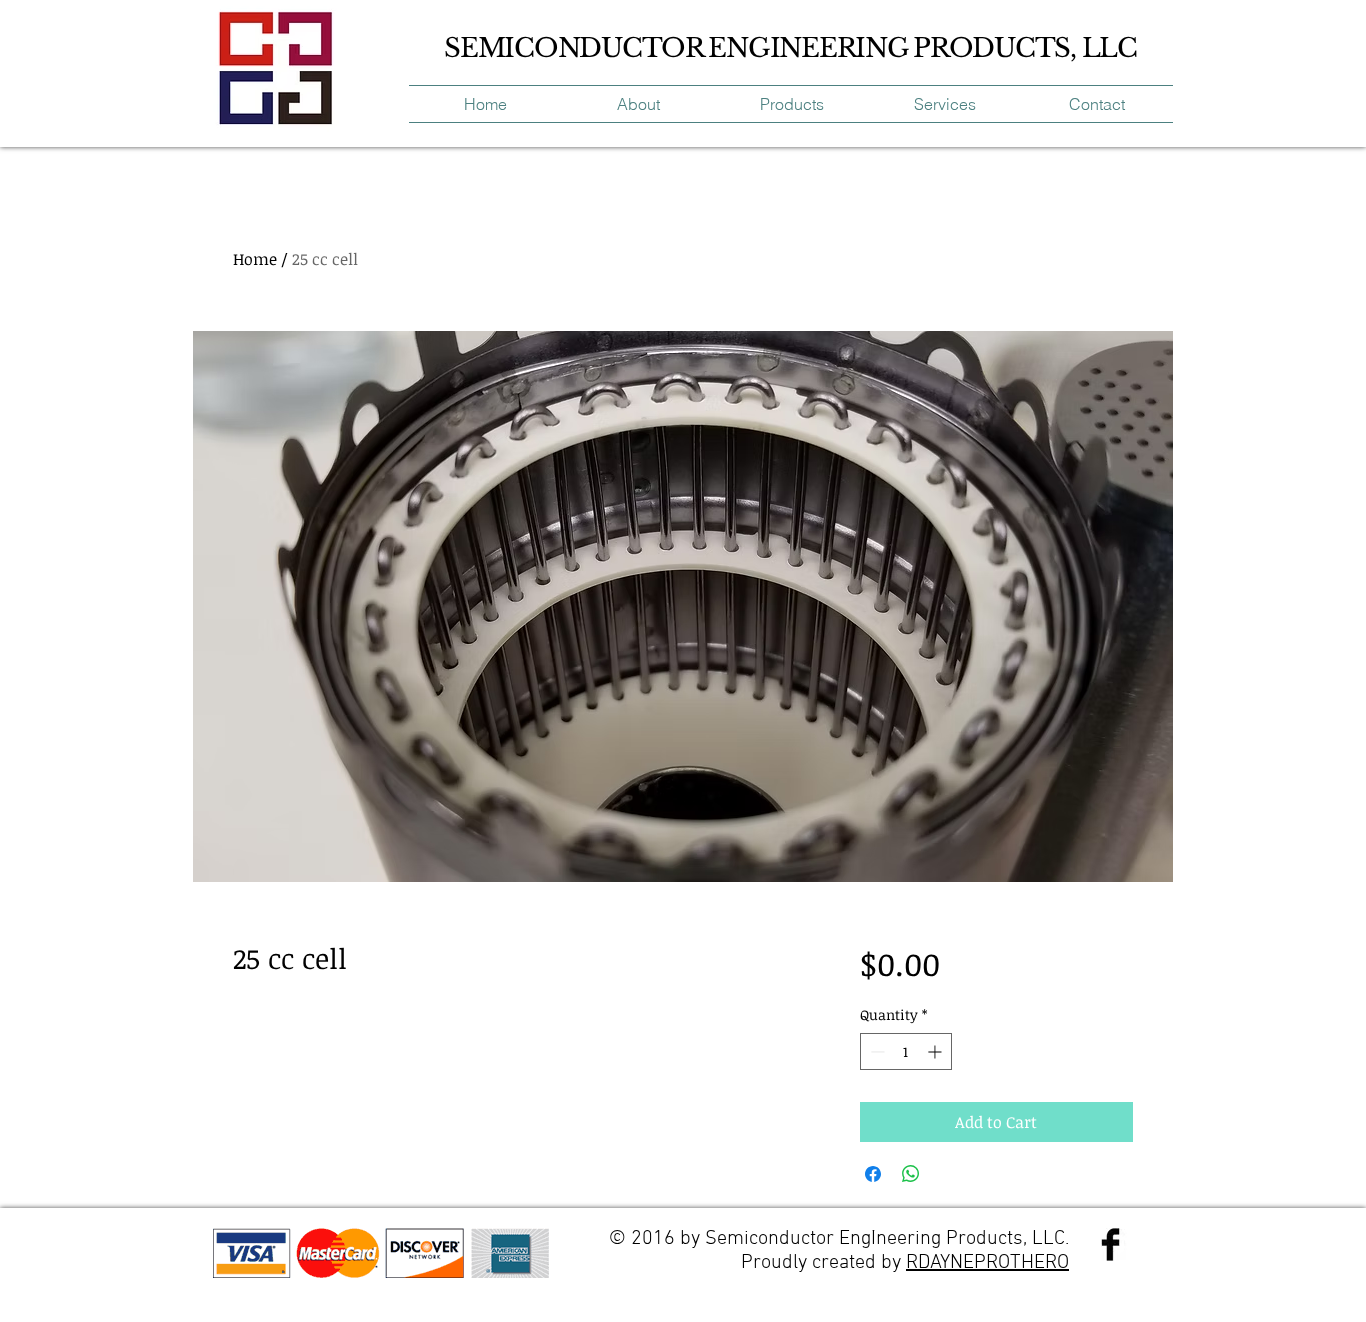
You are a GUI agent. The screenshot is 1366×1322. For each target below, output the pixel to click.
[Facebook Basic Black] (1110, 1244)
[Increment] (936, 1051)
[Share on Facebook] (873, 1174)
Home (255, 259)
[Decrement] (875, 1051)
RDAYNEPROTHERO (987, 1263)
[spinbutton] (906, 1051)
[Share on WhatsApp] (911, 1174)
